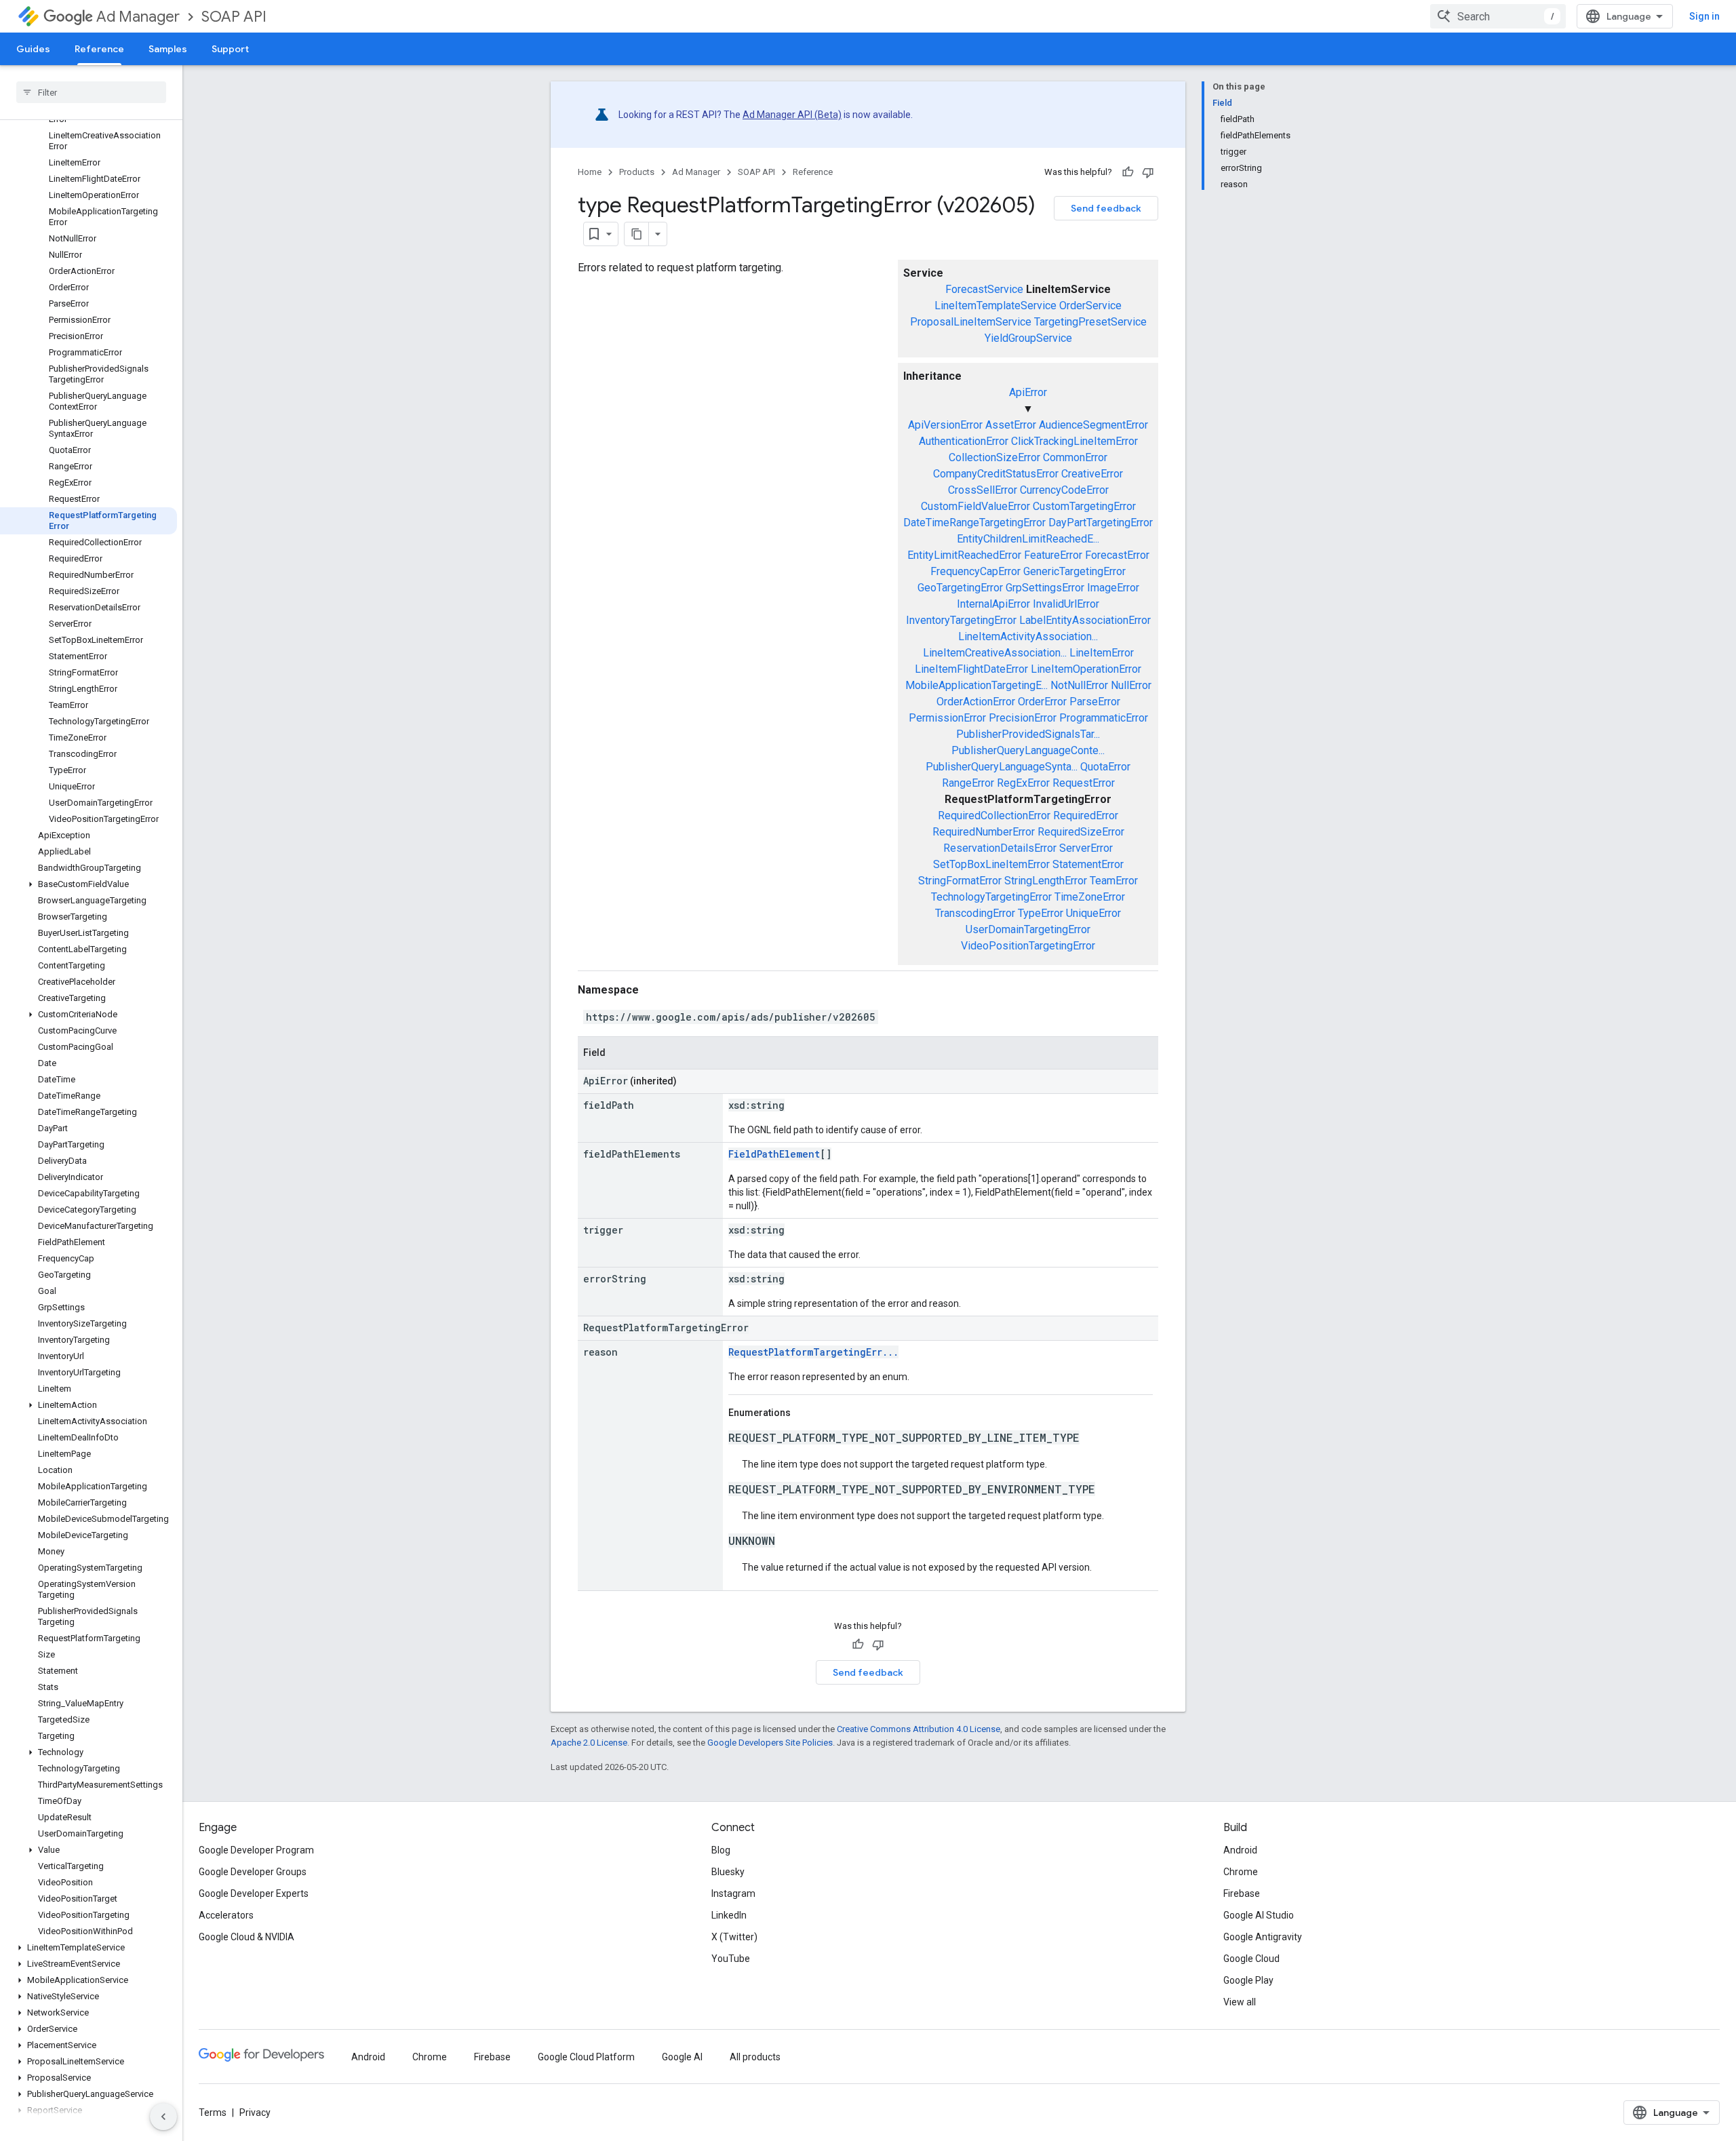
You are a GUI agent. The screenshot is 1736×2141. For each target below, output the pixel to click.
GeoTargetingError (960, 588)
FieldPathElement (774, 1154)
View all (1240, 2002)
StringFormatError (960, 881)
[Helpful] (1128, 172)
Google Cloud (1251, 1959)
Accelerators (226, 1915)
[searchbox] (91, 92)
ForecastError (1117, 555)
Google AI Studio (1259, 1915)
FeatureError (1053, 555)
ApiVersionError (945, 425)
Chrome (1241, 1872)
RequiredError (1086, 816)
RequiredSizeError (1081, 832)
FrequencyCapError (975, 571)
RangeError (968, 783)
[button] (88, 884)
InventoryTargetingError (961, 620)
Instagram (733, 1893)
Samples (168, 49)
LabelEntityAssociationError (1085, 620)
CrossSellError (983, 490)
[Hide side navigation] (163, 2117)
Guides (33, 49)
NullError (1131, 685)
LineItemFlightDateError (971, 669)
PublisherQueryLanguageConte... (1028, 750)
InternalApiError (993, 604)
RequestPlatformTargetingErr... (813, 1352)
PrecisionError (1023, 718)
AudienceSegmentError (1093, 425)
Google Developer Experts (254, 1893)
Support (230, 49)
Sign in (1704, 16)
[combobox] (1498, 16)
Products (637, 172)
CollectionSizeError (994, 457)
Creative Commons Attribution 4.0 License (919, 1729)
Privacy (255, 2113)
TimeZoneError (1090, 897)
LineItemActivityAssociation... (1028, 636)
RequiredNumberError (984, 832)
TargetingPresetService (1090, 322)
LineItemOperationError (1086, 669)
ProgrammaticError (1104, 718)
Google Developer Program (256, 1850)
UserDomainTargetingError (1028, 929)
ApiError (1028, 392)
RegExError (1023, 783)
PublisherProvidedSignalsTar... (1028, 734)
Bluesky (728, 1872)
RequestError (1084, 783)
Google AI (682, 2057)
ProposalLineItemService (971, 322)
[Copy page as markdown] (637, 234)
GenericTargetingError (1074, 571)
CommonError (1075, 457)
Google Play (1248, 1980)
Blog (721, 1850)
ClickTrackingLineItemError (1074, 441)
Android (1240, 1850)
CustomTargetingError (1084, 506)
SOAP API (234, 17)
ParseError (1095, 702)
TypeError (1041, 913)
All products (755, 2057)
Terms (213, 2113)
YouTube (731, 1959)
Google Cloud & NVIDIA (246, 1937)
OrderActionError (976, 702)
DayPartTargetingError (1101, 523)
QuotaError (1105, 767)
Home (590, 172)
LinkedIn (729, 1915)
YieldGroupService (1028, 338)
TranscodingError (975, 913)
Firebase (1242, 1893)
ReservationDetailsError (1000, 848)
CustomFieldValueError (975, 506)
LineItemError (1102, 653)
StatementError (1088, 864)
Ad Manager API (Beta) (792, 115)
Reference (99, 49)
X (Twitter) (734, 1937)
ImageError (1113, 588)
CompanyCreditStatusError (996, 474)
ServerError (1086, 848)
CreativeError (1092, 474)
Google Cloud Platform (586, 2057)
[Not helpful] (1148, 172)
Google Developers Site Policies (770, 1743)
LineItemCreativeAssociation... (995, 653)
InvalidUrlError (1066, 604)
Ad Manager (138, 17)
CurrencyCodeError (1064, 490)
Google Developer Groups (253, 1872)
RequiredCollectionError (994, 816)
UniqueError (1093, 913)
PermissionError (947, 718)
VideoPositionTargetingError (1028, 946)
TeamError (1114, 881)
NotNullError (1079, 685)
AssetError (1011, 425)
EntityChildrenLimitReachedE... (1028, 539)
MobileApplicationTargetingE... (976, 685)
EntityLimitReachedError (964, 555)
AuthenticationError (964, 441)
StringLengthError (1046, 881)
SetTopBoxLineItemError (991, 864)
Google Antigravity (1263, 1937)
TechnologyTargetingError (991, 897)
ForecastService (984, 289)
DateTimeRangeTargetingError (974, 523)
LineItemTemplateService (995, 306)
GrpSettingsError (1045, 588)
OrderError (1042, 702)
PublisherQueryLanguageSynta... (1002, 767)
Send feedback (1106, 208)
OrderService (1090, 306)
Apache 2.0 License (589, 1743)
